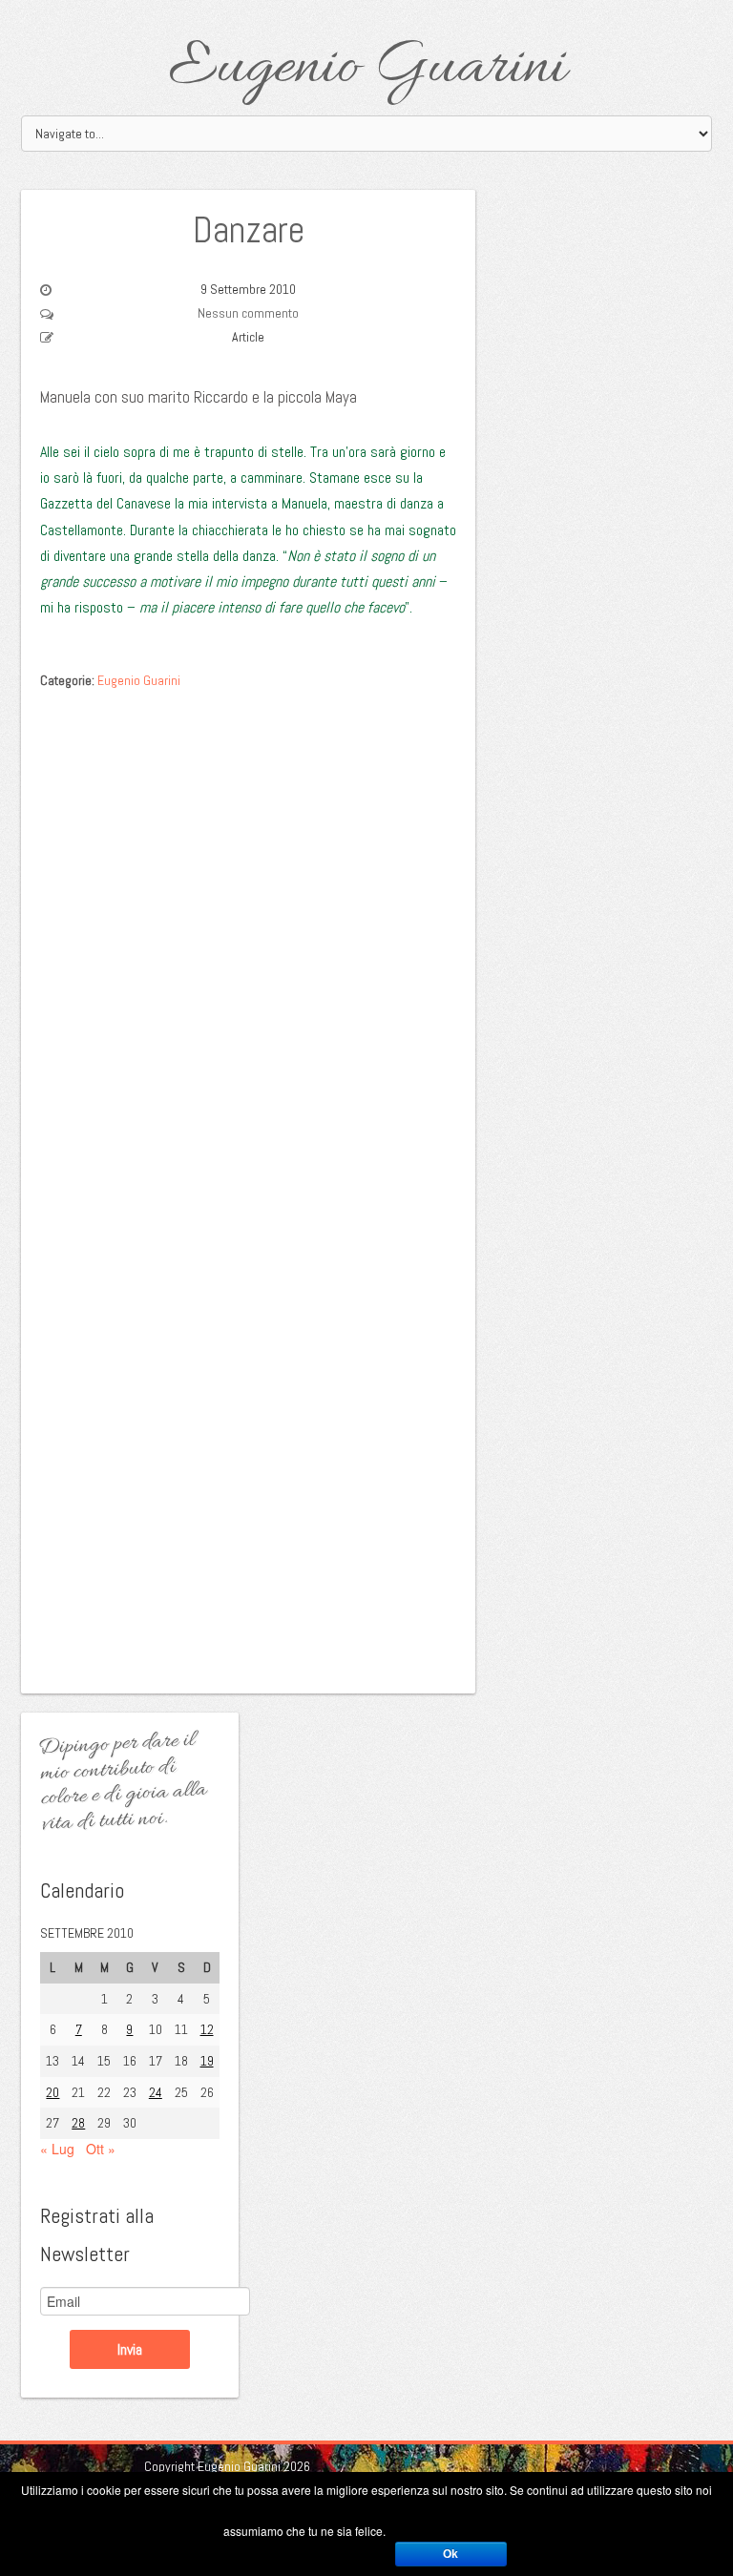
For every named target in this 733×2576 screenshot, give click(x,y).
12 (207, 2029)
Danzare (249, 230)
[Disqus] (248, 940)
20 (52, 2092)
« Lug (57, 2149)
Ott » (101, 2149)
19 (207, 2061)
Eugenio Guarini (367, 69)
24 (156, 2092)
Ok (450, 2554)
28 (78, 2123)
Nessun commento (248, 313)
